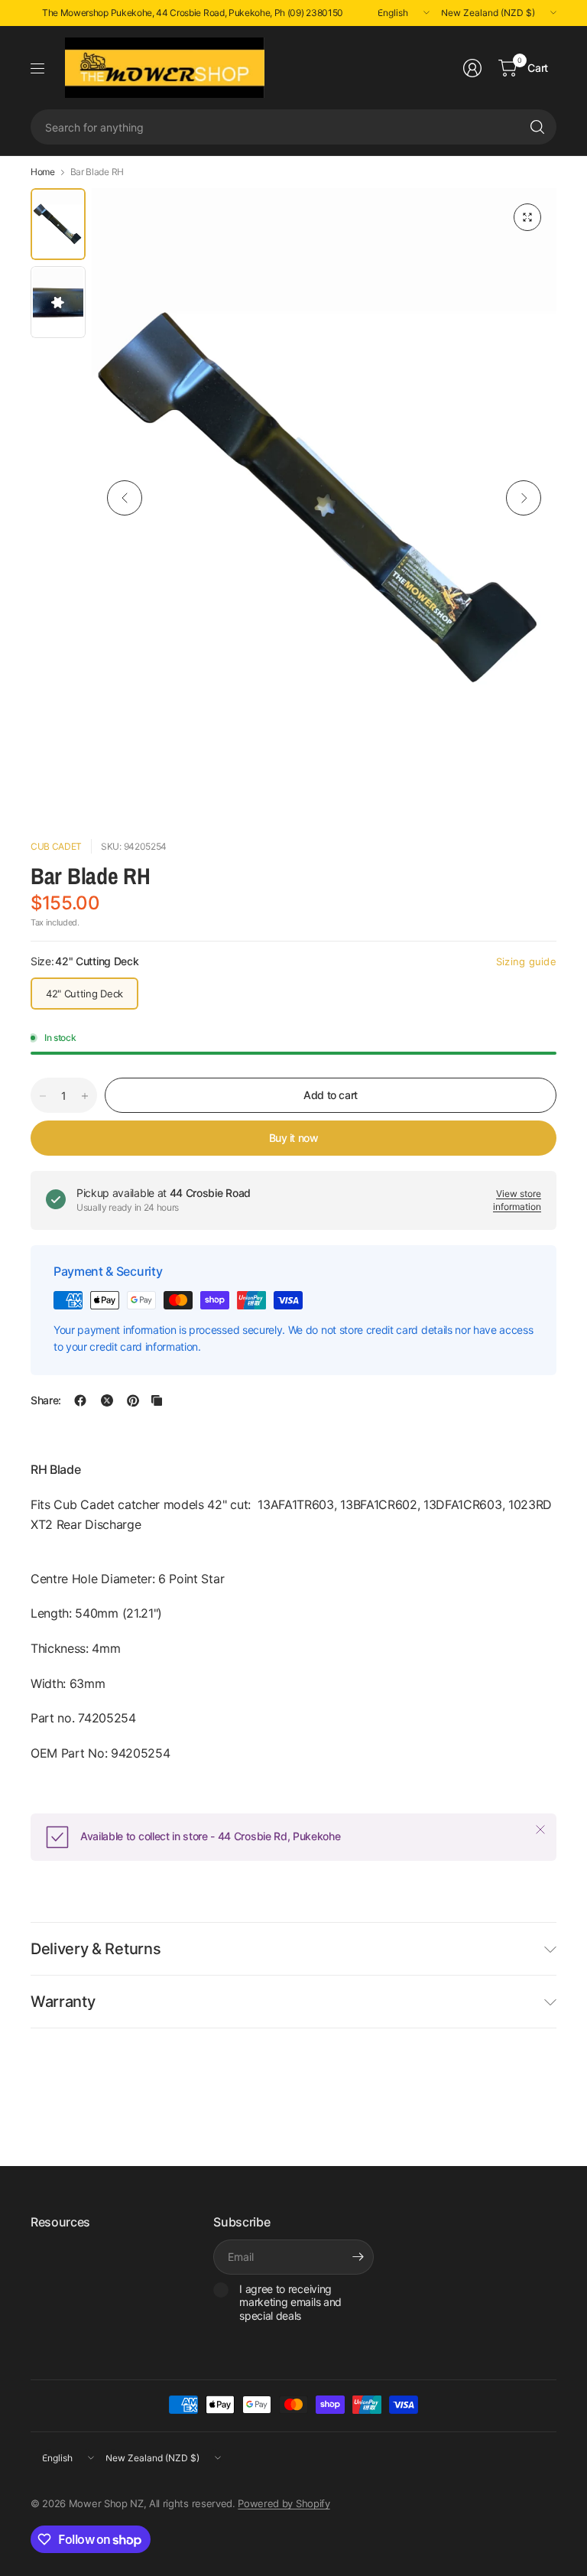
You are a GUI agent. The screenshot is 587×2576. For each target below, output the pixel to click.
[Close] (540, 1830)
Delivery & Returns (96, 1949)
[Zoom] (527, 217)
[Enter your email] (358, 2257)
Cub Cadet (56, 846)
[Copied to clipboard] (157, 1400)
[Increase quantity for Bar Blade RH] (85, 1096)
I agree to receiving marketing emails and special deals (290, 2302)
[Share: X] (107, 1400)
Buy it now (294, 1138)
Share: (46, 1400)
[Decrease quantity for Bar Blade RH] (43, 1096)
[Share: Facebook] (80, 1400)
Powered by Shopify (284, 2503)
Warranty (63, 2002)
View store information (517, 1200)
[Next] (524, 498)
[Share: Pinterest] (133, 1400)
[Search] (537, 127)
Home (43, 172)
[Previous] (125, 498)
